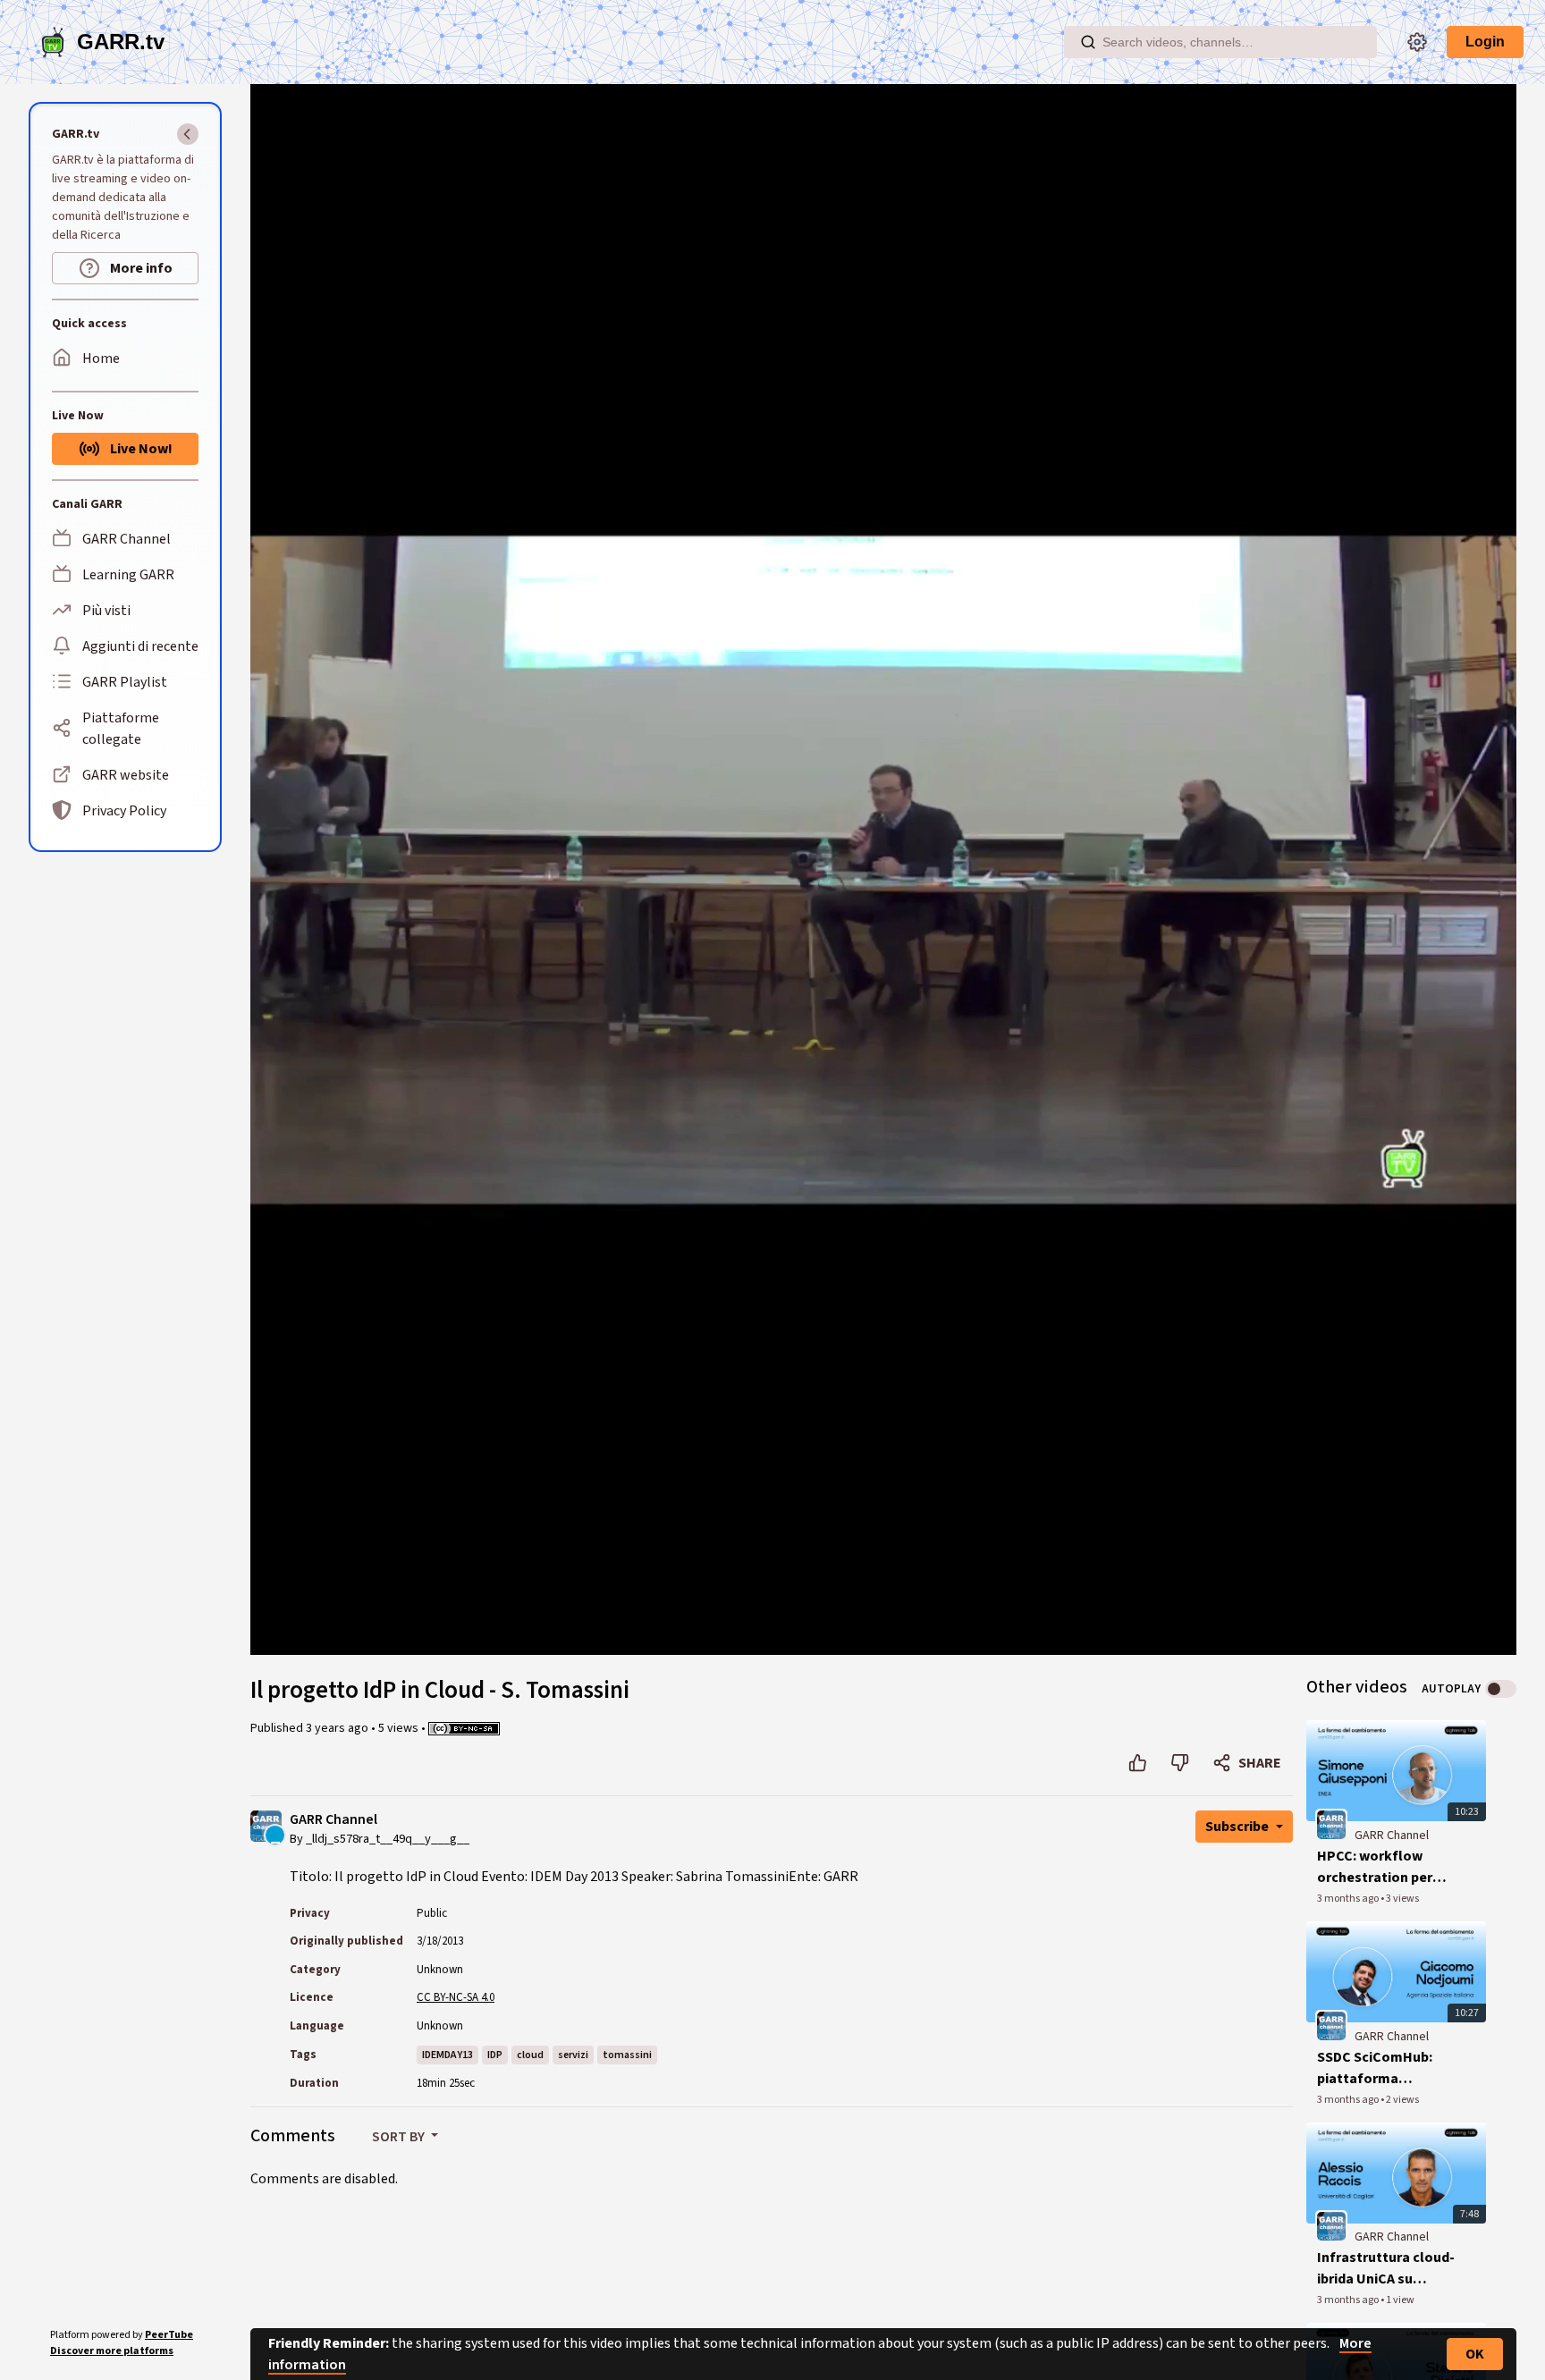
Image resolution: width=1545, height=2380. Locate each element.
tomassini (627, 2055)
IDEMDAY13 (447, 2055)
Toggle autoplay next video (1501, 1689)
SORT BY (400, 2137)
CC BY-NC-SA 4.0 (456, 1997)
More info (140, 268)
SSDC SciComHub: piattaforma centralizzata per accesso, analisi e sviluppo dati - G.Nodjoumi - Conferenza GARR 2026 (1375, 2068)
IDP (495, 2055)
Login (1485, 42)
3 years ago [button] (338, 1728)
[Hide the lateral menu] (188, 134)
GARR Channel (333, 1820)
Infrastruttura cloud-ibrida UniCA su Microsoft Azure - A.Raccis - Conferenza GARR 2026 (1388, 2269)
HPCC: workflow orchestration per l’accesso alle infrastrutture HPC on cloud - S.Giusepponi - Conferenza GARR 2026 (1388, 1867)
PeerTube (169, 2335)
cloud (530, 2055)
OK (1475, 2354)
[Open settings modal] (1417, 42)
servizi (573, 2055)
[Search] (1088, 42)
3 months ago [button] (1349, 1899)
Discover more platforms (112, 2351)
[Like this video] (1138, 1763)
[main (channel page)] (1331, 1824)
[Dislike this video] (1180, 1763)
